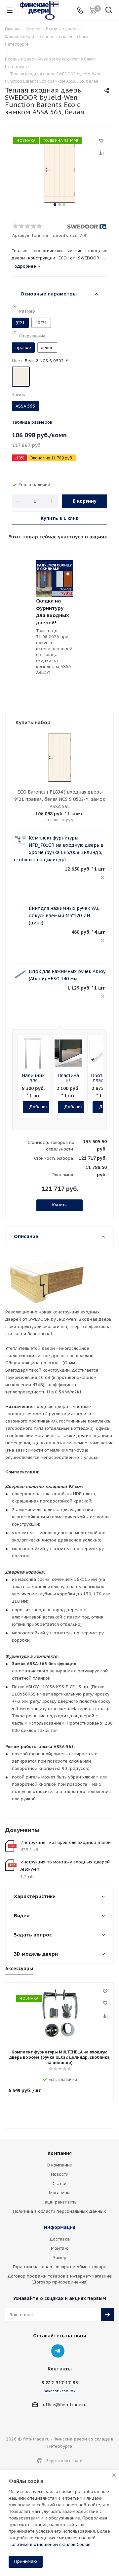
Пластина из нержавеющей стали (73, 1083)
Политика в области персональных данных (59, 2211)
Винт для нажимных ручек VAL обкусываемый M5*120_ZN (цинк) (64, 916)
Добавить (40, 1107)
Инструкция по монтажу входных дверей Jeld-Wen (65, 1866)
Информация (60, 2227)
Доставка (59, 2239)
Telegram (58, 2351)
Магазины (60, 2193)
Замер (60, 2258)
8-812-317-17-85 (59, 2383)
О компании (59, 2165)
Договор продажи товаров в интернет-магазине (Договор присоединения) (59, 2279)
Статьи (59, 2184)
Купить (59, 1205)
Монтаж (59, 2248)
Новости (60, 2174)
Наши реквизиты (60, 2202)
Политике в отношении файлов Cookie (50, 2544)
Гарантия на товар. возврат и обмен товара (60, 2267)
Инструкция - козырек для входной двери (66, 1842)
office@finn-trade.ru (65, 2405)
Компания (60, 2153)
